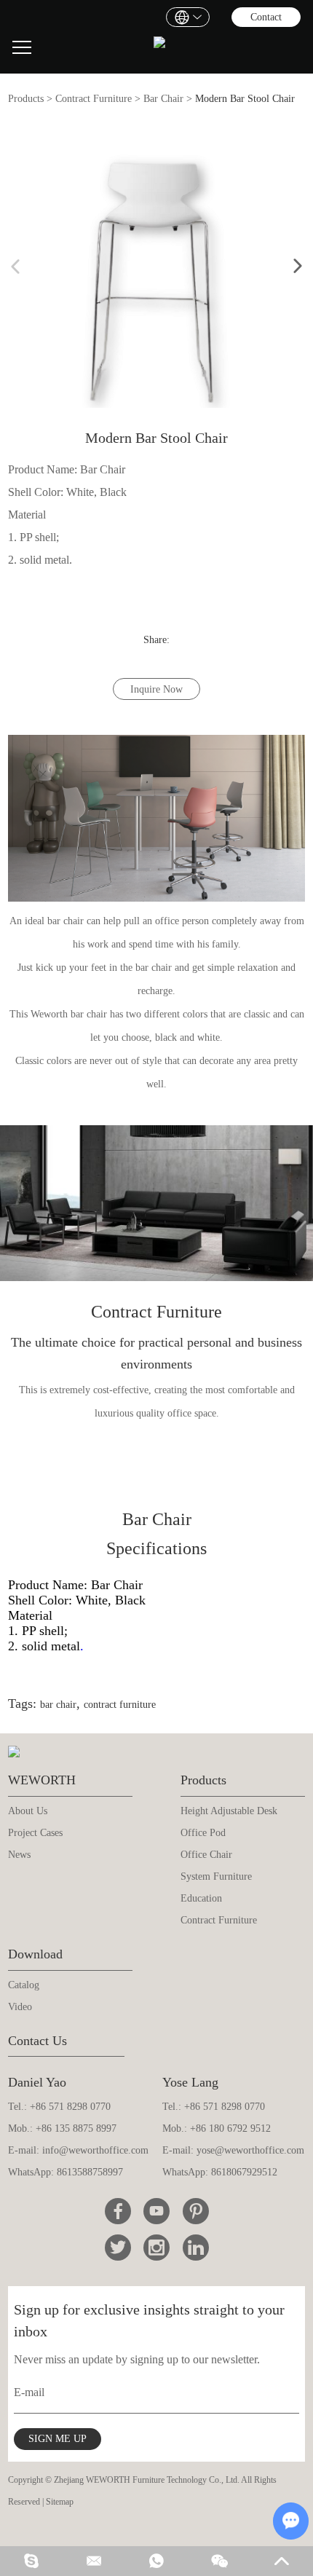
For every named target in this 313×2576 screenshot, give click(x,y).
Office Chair (206, 1855)
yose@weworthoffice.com (250, 2150)
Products (26, 99)
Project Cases (35, 1833)
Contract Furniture (94, 99)
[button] (298, 267)
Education (201, 1898)
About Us (28, 1811)
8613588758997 (90, 2172)
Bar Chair (163, 99)
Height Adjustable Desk (229, 1811)
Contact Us (37, 2041)
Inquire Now (156, 689)
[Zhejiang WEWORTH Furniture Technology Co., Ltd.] (159, 48)
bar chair (58, 1705)
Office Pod (203, 1833)
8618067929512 (244, 2172)
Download (35, 1954)
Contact (266, 17)
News (19, 1855)
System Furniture (216, 1876)
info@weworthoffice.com (95, 2150)
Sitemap (60, 2502)
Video (20, 2007)
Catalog (24, 1985)
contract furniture (120, 1705)
